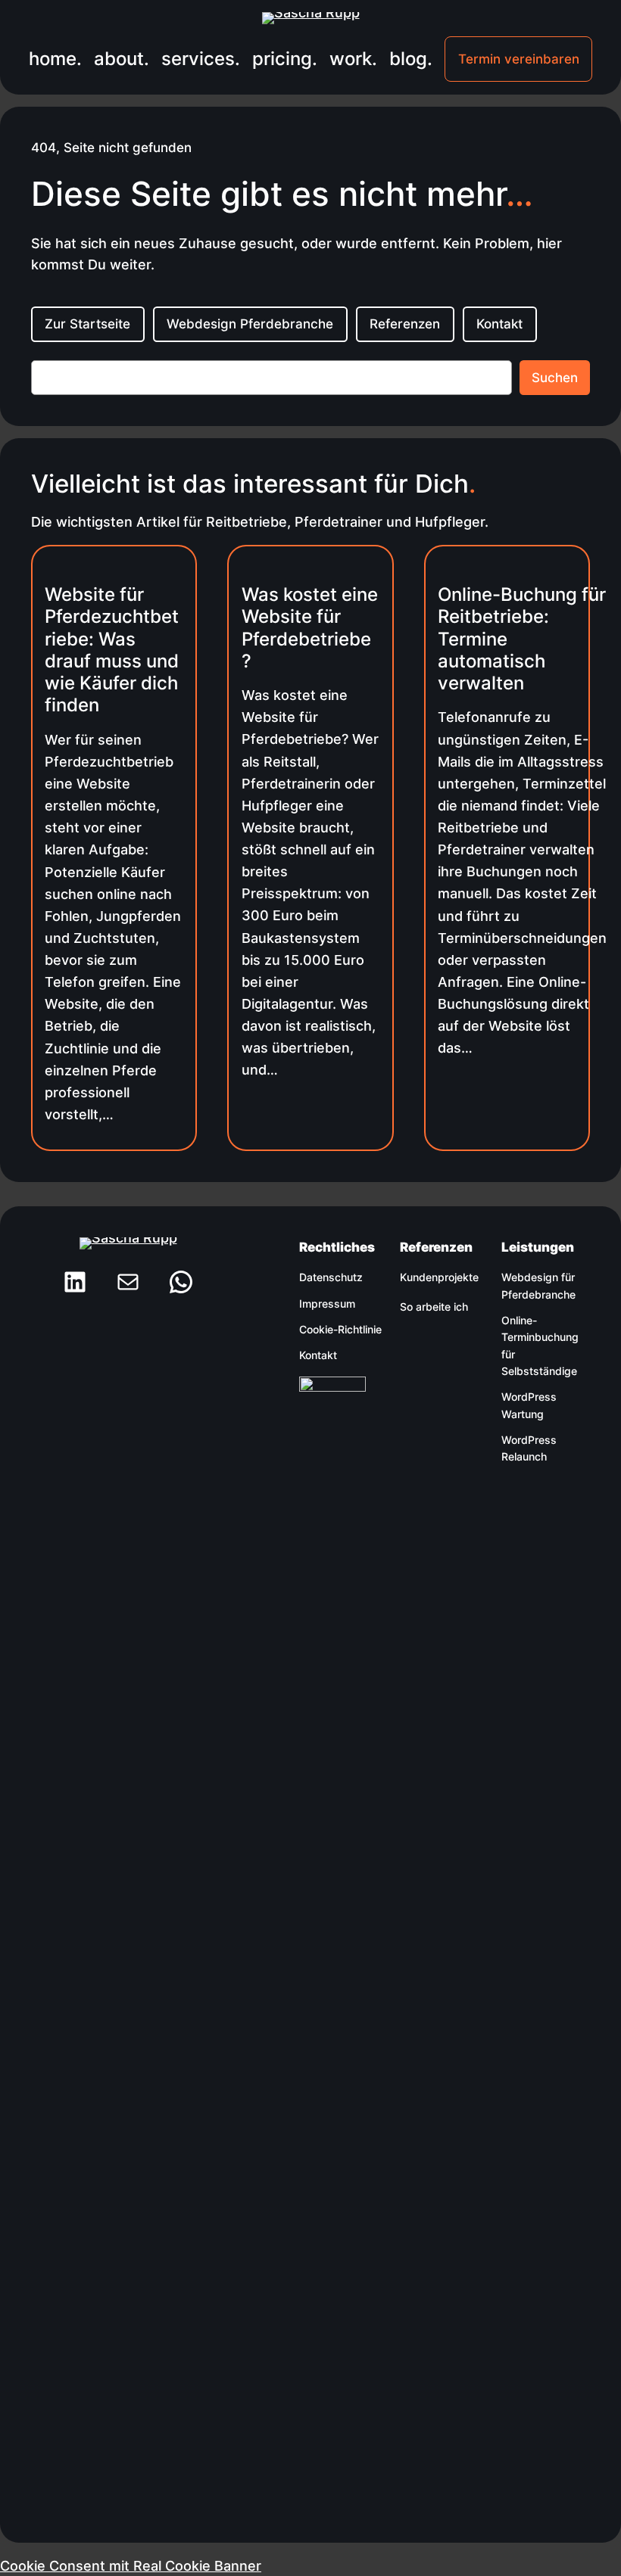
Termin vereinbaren (519, 59)
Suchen (555, 378)
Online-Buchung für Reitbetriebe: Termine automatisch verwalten (522, 639)
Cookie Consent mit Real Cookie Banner (131, 2565)
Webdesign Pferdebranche (250, 324)
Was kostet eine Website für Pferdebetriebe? (310, 628)
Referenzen (405, 324)
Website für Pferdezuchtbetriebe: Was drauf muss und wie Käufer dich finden (112, 650)
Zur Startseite (87, 324)
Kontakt (499, 324)
